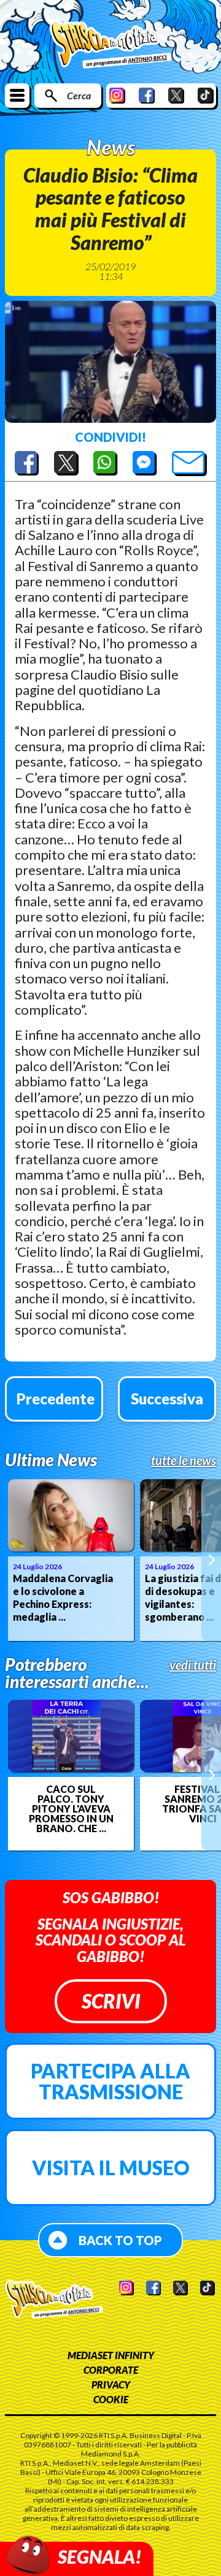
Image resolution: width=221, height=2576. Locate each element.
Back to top (120, 2240)
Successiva (167, 1399)
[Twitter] (176, 95)
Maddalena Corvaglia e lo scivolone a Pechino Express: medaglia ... (63, 1597)
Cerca (79, 95)
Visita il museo (111, 2168)
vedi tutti (193, 1665)
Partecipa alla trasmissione (110, 2081)
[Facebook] (147, 95)
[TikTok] (206, 95)
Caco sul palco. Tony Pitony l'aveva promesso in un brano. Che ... (71, 1809)
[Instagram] (117, 95)
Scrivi (111, 2001)
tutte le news (184, 1460)
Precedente (56, 1399)
